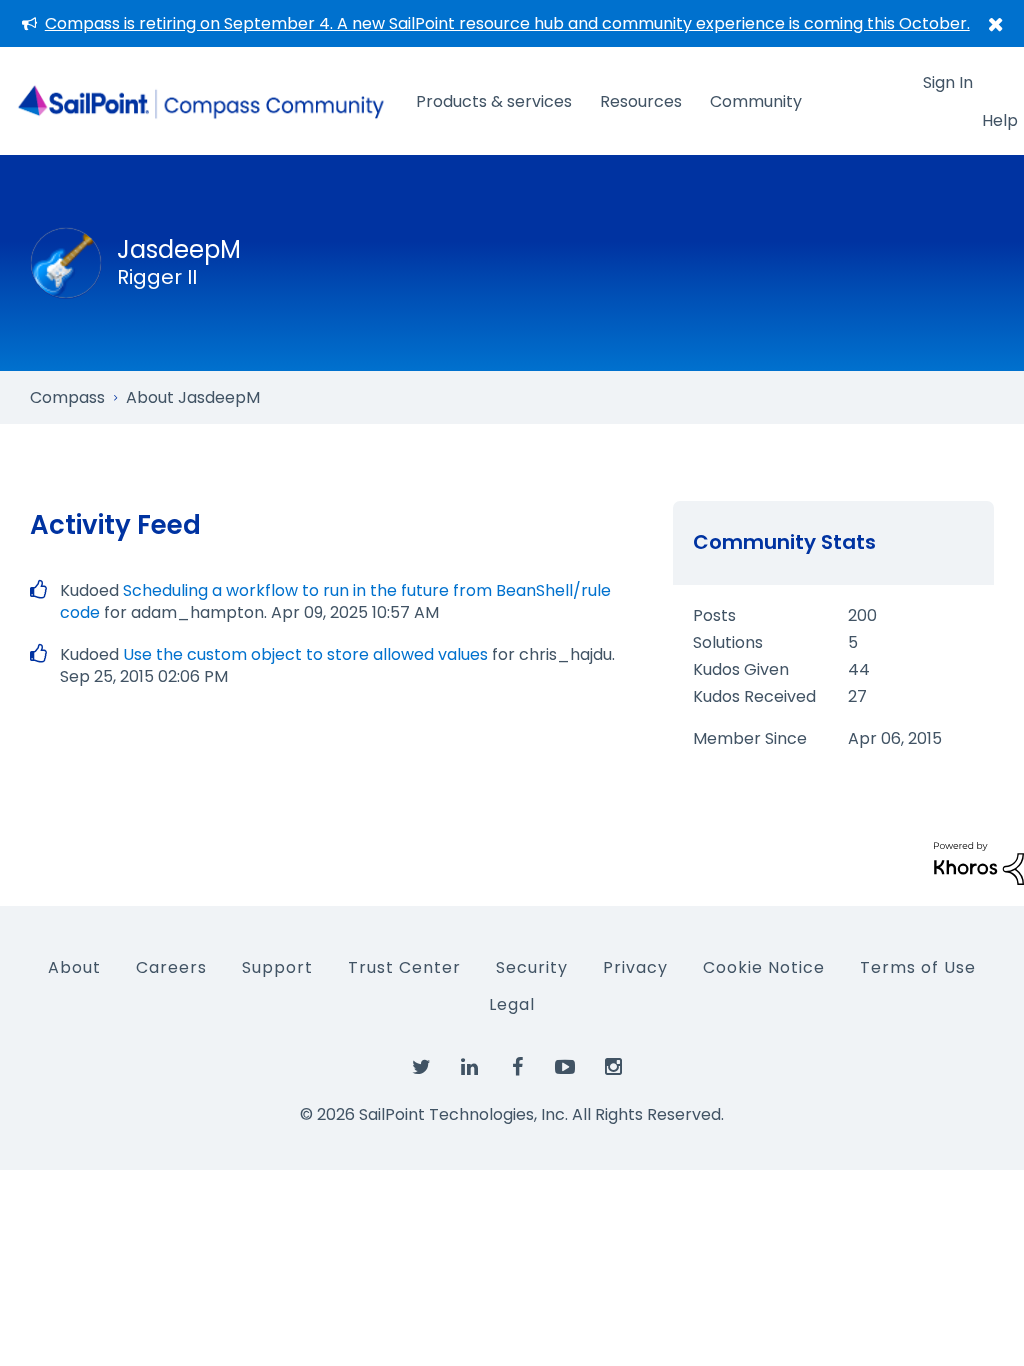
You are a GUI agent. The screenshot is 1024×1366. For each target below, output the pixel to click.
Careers (171, 967)
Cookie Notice (764, 967)
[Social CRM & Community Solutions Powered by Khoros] (979, 862)
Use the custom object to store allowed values (305, 654)
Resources (641, 101)
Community (756, 101)
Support (277, 967)
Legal (512, 1004)
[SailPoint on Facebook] (517, 1068)
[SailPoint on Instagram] (613, 1068)
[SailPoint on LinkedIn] (469, 1068)
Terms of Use (918, 967)
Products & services (494, 101)
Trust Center (404, 967)
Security (532, 967)
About (74, 967)
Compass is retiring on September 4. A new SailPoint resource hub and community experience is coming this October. (507, 23)
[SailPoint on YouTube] (565, 1068)
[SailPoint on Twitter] (421, 1068)
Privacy (635, 967)
